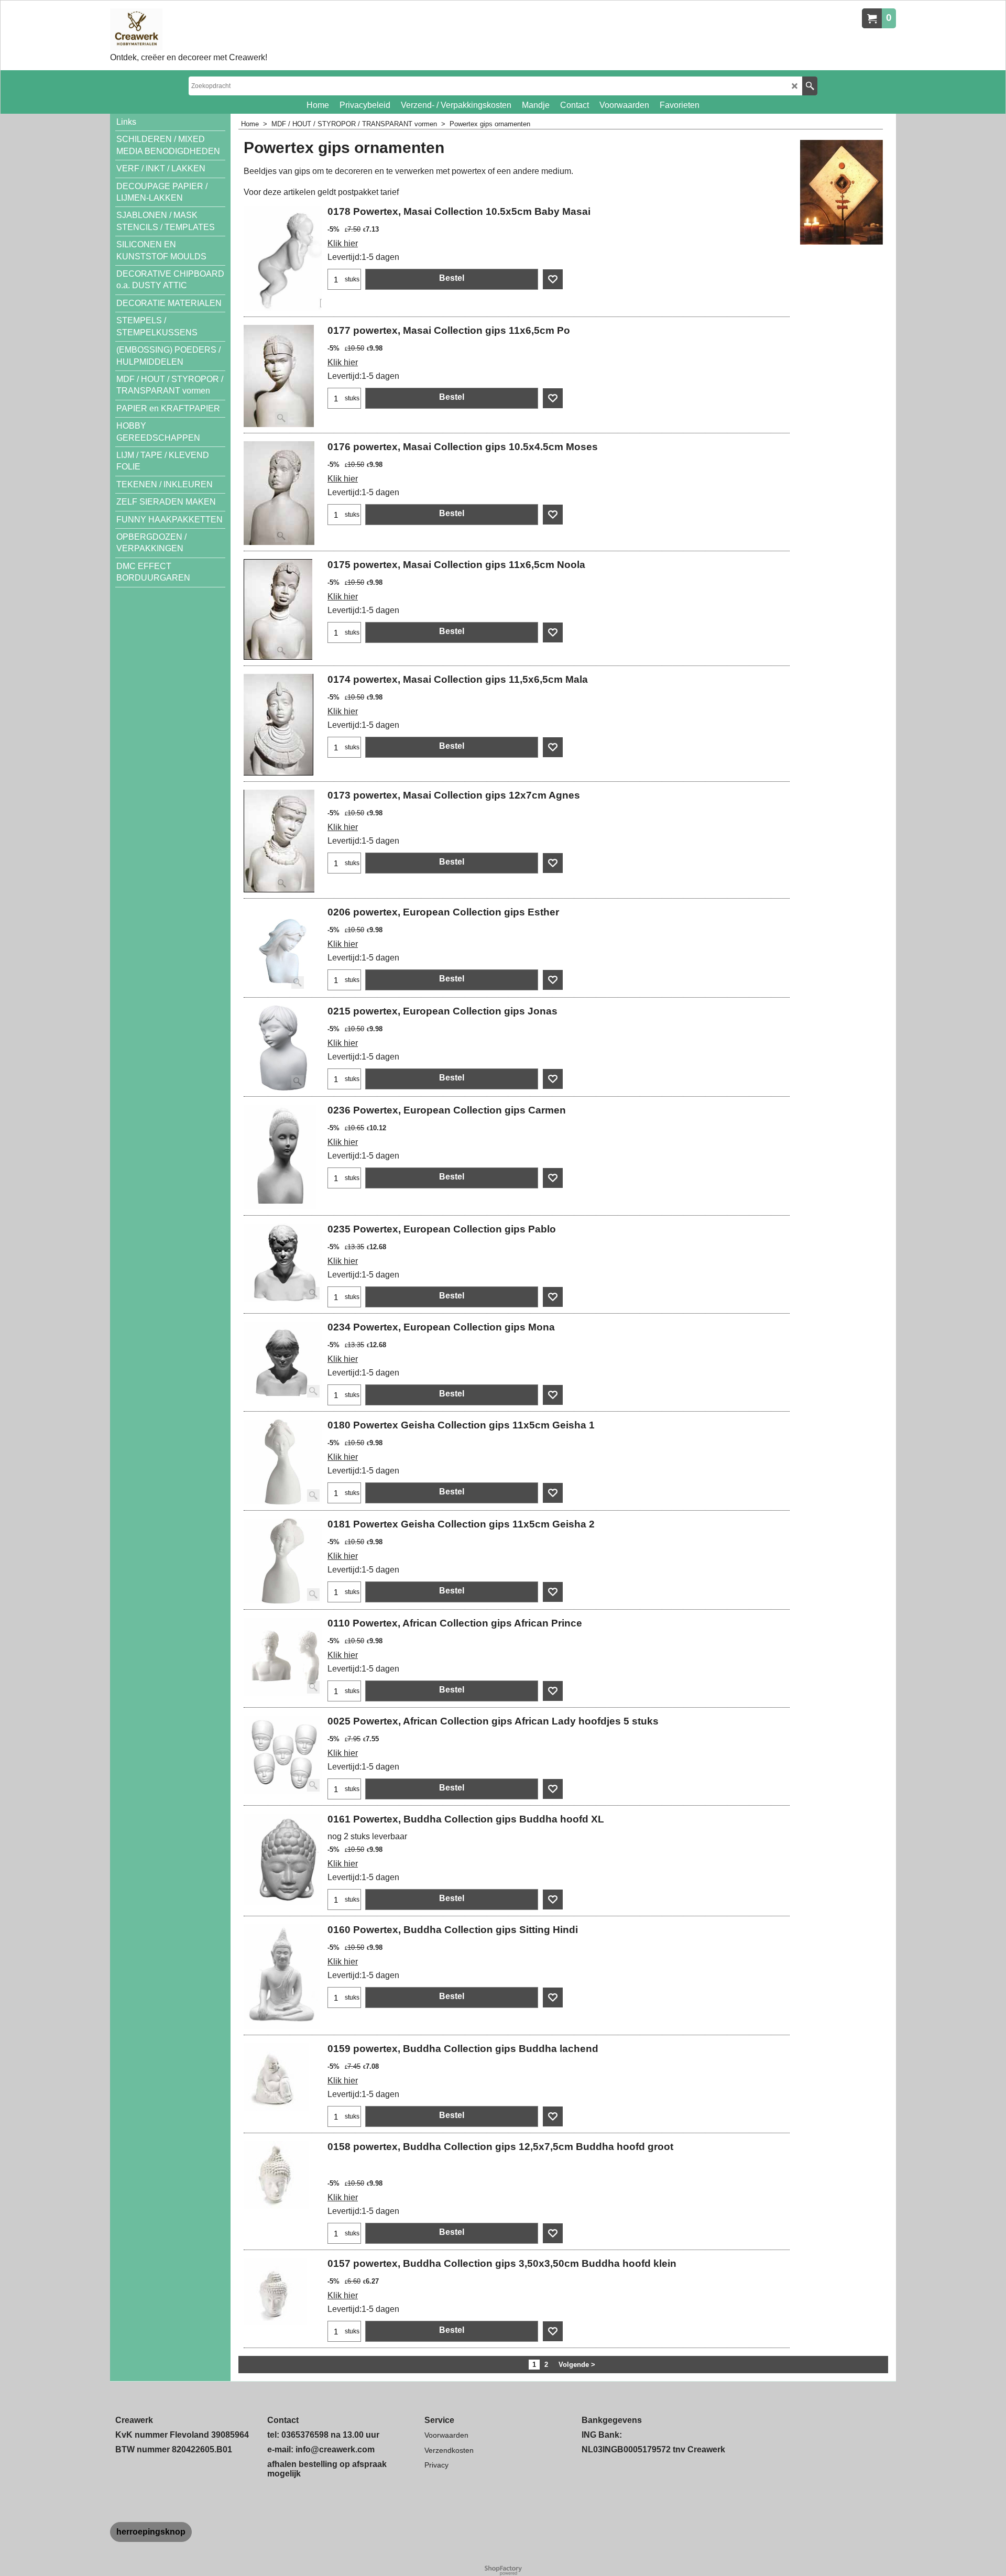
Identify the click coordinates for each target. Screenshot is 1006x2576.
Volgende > (577, 2365)
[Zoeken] (810, 86)
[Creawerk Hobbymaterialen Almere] (189, 29)
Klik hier (343, 243)
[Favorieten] (553, 279)
